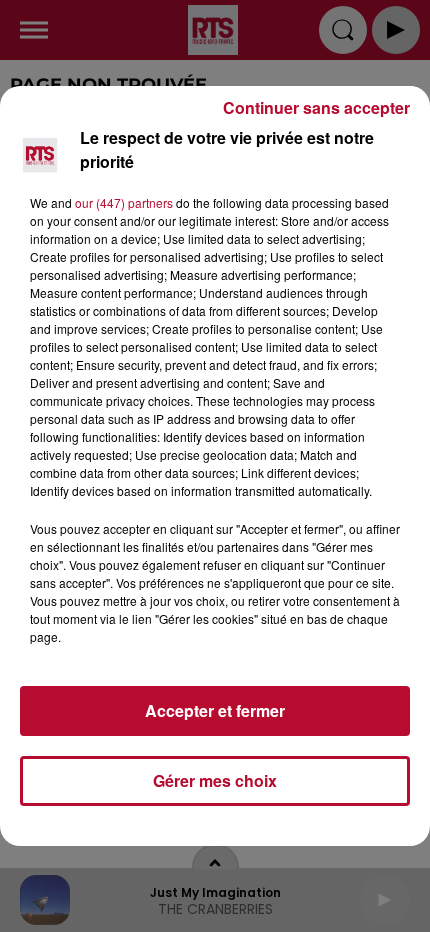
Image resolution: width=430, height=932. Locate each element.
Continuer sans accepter (316, 107)
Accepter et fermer (215, 710)
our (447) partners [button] (124, 202)
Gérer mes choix (215, 780)
